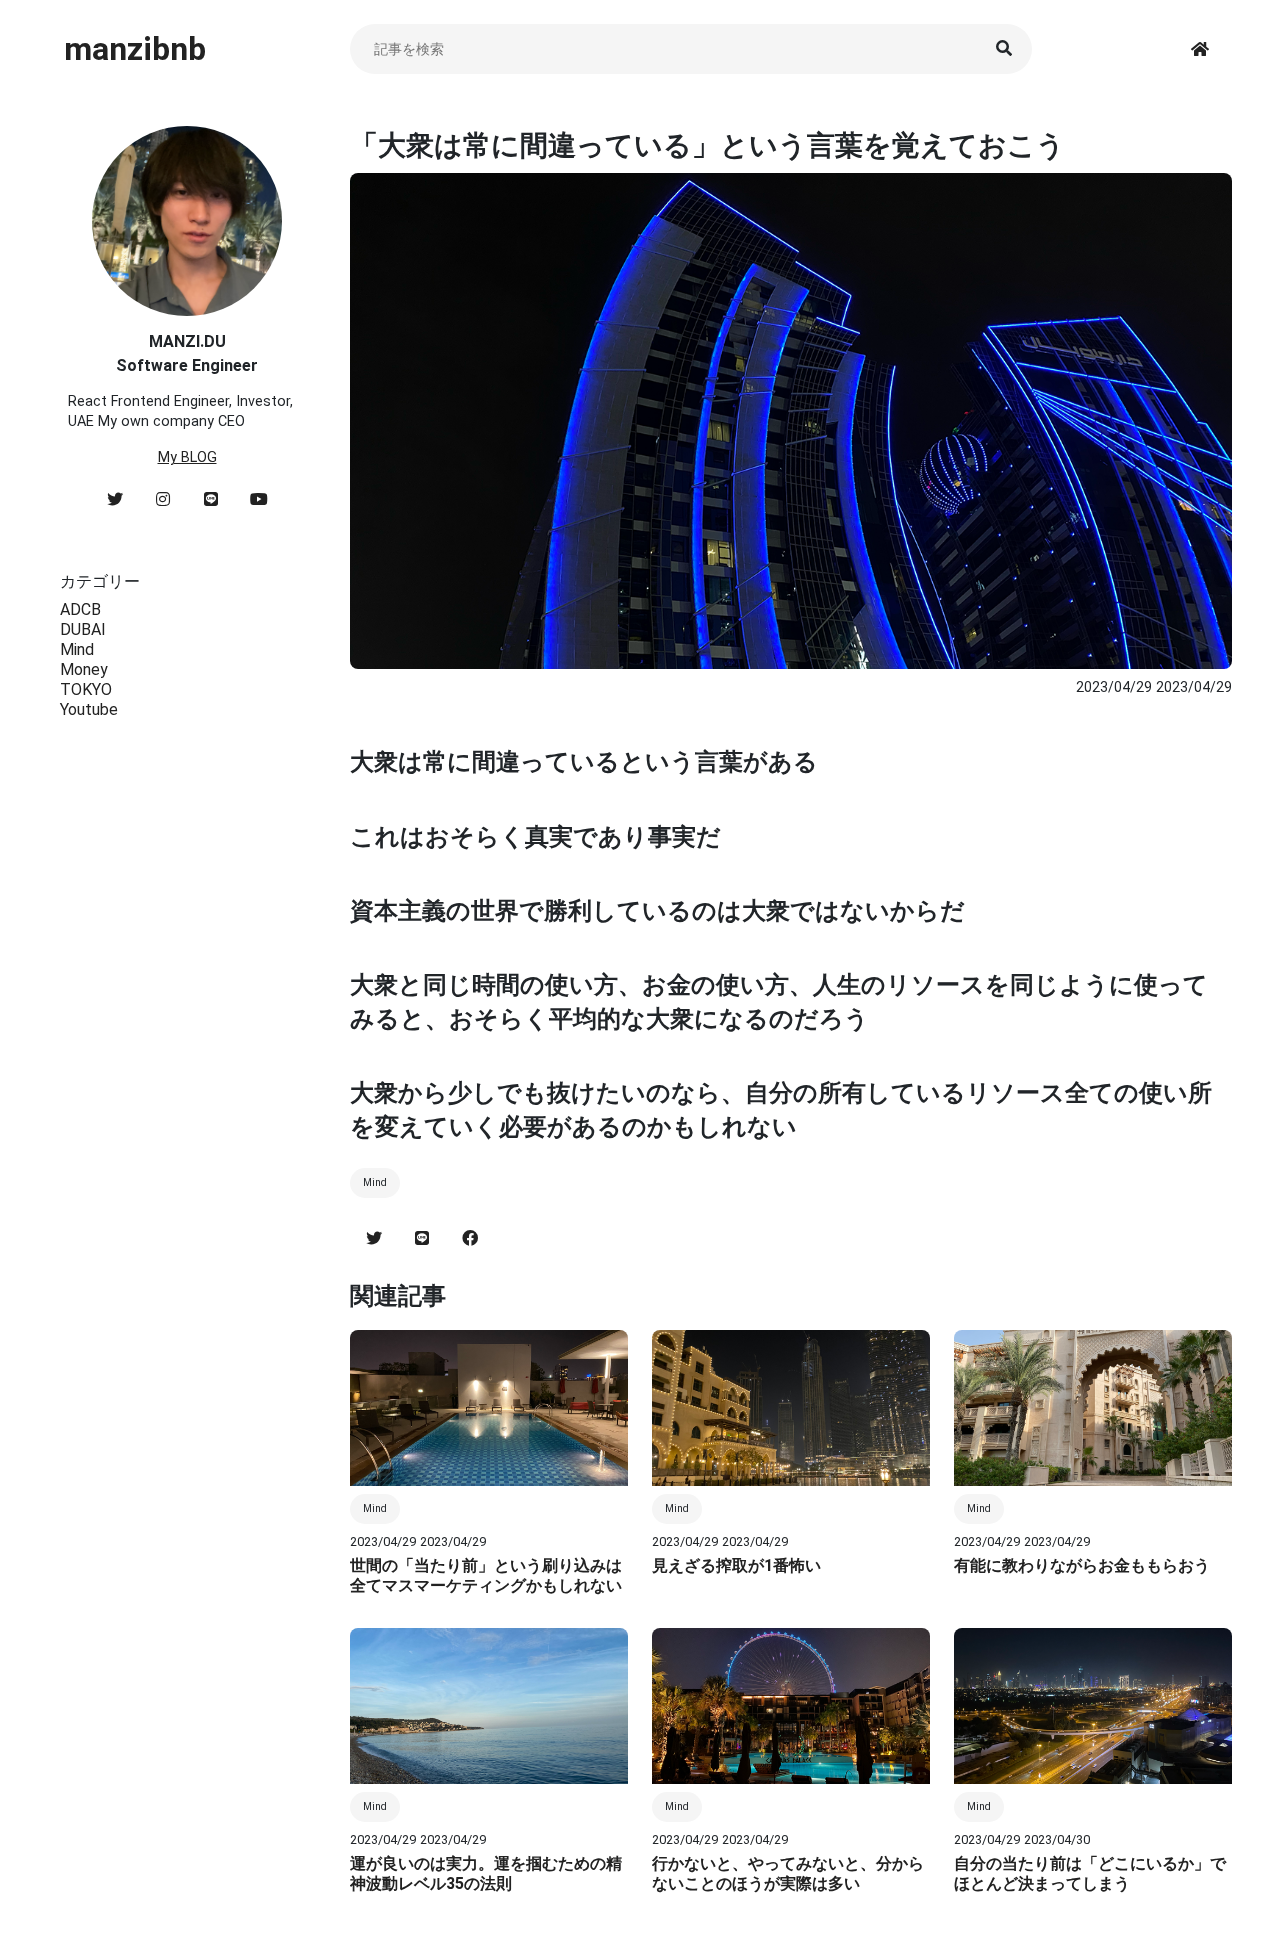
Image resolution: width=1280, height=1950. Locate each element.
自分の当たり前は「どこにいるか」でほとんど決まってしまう (1090, 1873)
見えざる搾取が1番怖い (736, 1565)
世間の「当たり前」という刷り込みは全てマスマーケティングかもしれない (486, 1575)
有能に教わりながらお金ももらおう (1082, 1565)
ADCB (80, 609)
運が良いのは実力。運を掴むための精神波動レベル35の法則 (486, 1873)
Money (84, 669)
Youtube (89, 709)
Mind (77, 649)
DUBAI (83, 629)
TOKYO (86, 689)
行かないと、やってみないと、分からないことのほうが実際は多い (788, 1873)
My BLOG (187, 457)
